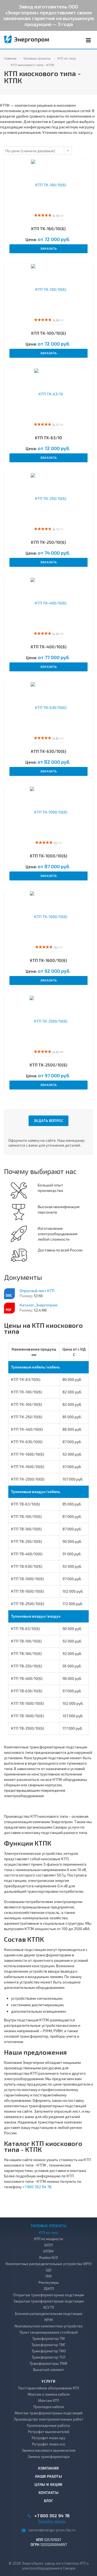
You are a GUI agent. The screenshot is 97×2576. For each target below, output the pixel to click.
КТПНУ (48, 2251)
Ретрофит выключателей (49, 2432)
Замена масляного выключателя (49, 2450)
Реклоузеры (49, 2282)
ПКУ (49, 2276)
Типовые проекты (48, 2226)
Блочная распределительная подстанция (49, 2314)
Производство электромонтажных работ (49, 2419)
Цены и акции (48, 2484)
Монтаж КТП (49, 2401)
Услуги (48, 2381)
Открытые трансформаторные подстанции (49, 2295)
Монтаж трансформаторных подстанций (49, 2413)
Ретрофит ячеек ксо (49, 2444)
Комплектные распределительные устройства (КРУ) (49, 2264)
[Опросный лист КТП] (9, 1294)
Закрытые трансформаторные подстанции (49, 2301)
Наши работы (48, 2476)
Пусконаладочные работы (48, 2425)
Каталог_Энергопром (39, 1305)
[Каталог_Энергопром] (9, 1308)
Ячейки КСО (48, 2258)
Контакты (48, 2493)
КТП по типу (48, 2233)
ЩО (49, 2270)
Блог (49, 2501)
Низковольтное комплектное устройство (49, 2326)
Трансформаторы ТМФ (48, 2363)
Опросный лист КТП (37, 1291)
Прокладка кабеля (49, 2407)
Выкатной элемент (49, 2370)
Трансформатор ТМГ (48, 2345)
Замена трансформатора (49, 2457)
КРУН (49, 2320)
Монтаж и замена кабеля (49, 2394)
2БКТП (49, 2289)
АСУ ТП (49, 2307)
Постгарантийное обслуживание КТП (49, 2388)
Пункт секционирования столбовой (49, 2332)
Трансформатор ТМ (48, 2338)
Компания (48, 2468)
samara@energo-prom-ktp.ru (52, 2530)
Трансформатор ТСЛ (48, 2357)
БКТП (49, 2245)
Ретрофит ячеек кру (48, 2438)
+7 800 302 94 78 (37, 2187)
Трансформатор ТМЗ (49, 2351)
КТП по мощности (49, 2239)
